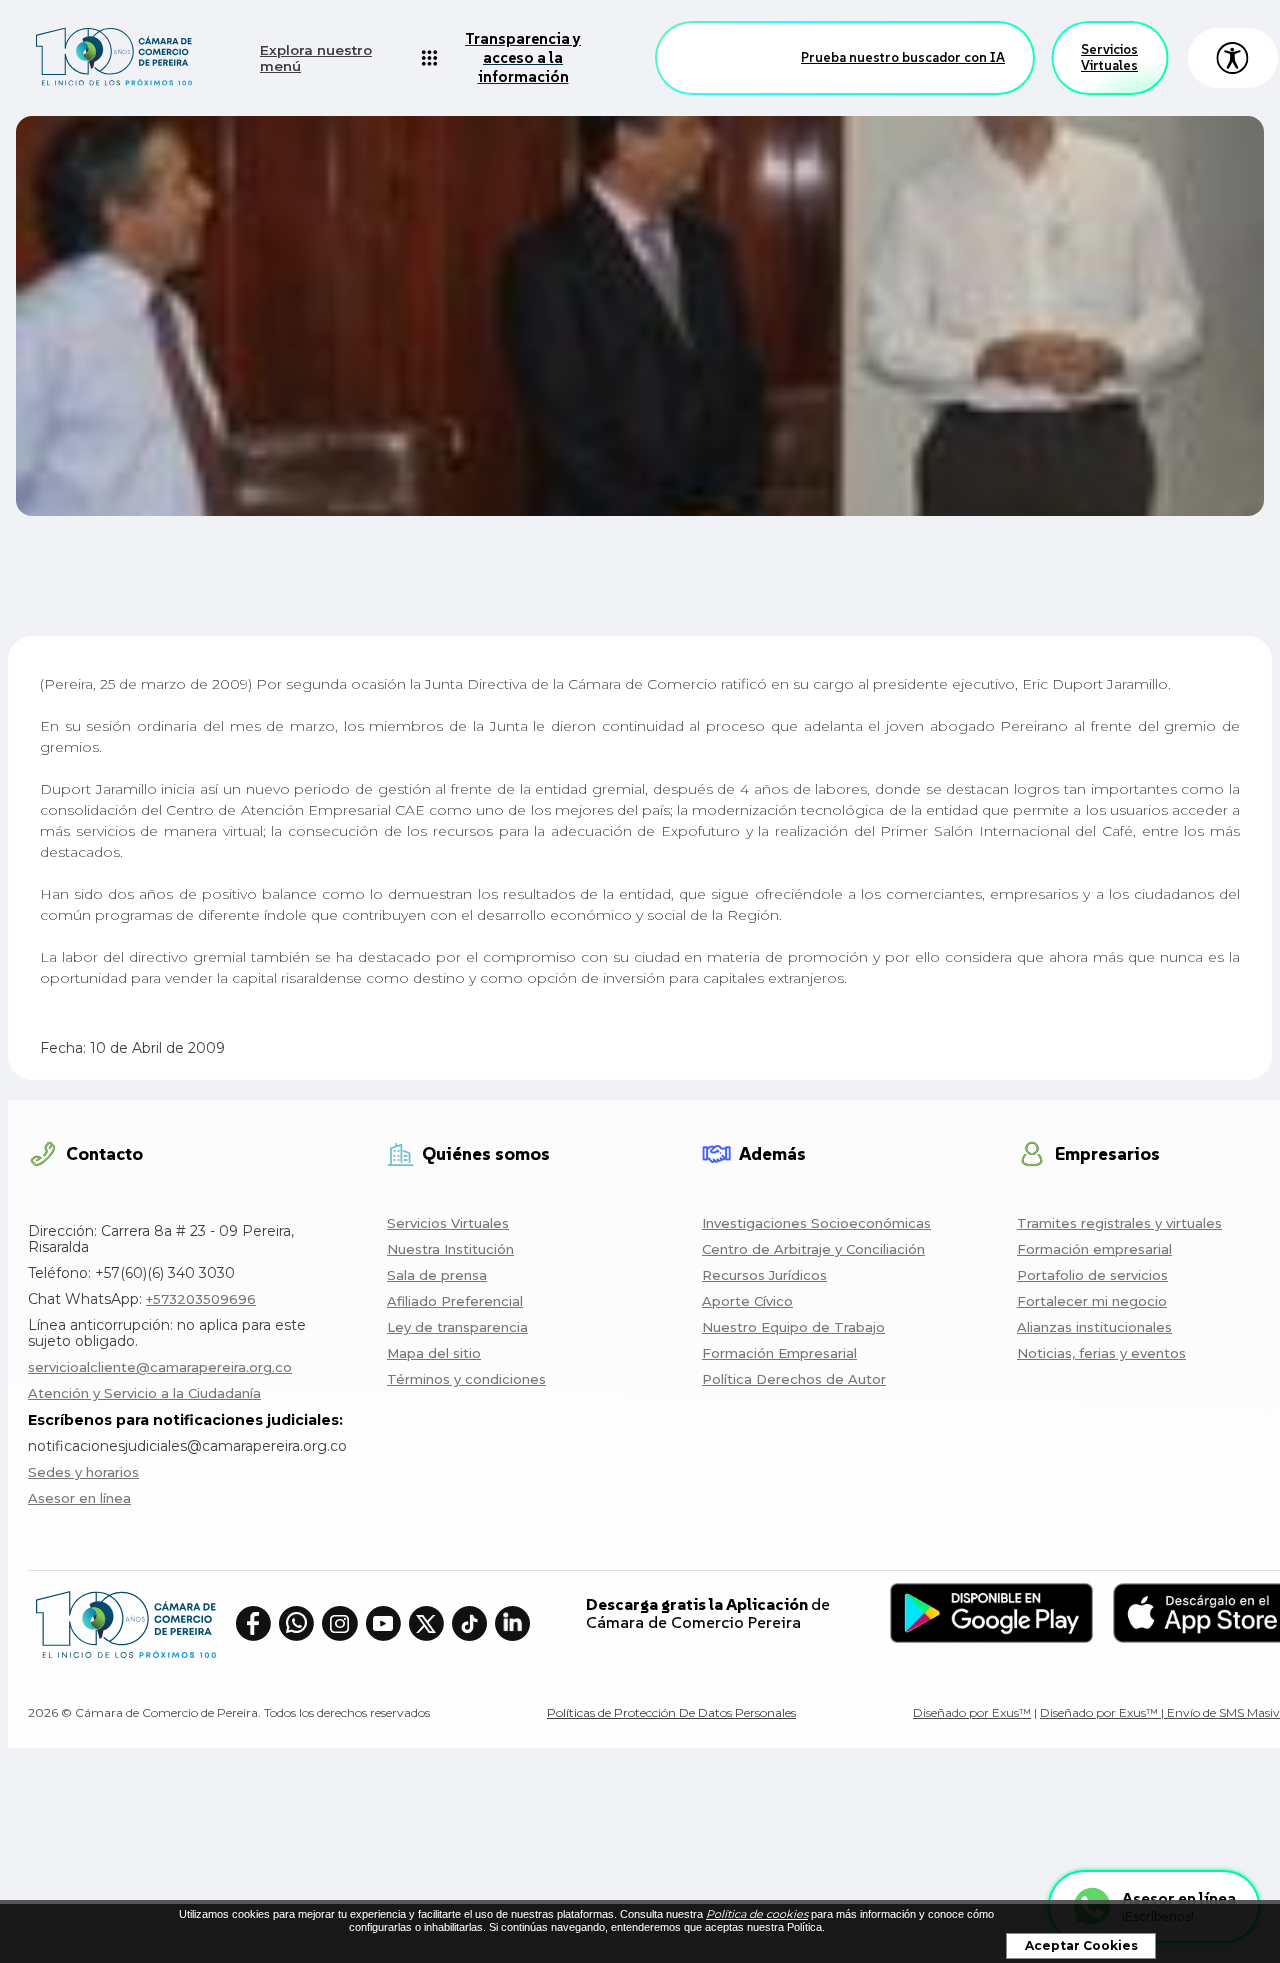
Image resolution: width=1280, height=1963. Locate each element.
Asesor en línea (79, 1498)
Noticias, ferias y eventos (1101, 1353)
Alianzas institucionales (1094, 1327)
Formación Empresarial (779, 1353)
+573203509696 (201, 1299)
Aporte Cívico (747, 1301)
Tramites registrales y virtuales (1119, 1223)
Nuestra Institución (450, 1249)
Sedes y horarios (83, 1472)
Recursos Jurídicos (764, 1275)
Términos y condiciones (466, 1379)
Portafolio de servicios (1092, 1275)
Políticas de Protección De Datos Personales (671, 1712)
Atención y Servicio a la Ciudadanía (144, 1393)
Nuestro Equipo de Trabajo (793, 1327)
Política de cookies (757, 1914)
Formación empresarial (1094, 1249)
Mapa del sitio (434, 1353)
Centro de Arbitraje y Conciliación (813, 1249)
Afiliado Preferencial (455, 1301)
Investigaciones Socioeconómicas (816, 1223)
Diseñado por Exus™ (972, 1712)
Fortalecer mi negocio (1092, 1301)
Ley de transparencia (457, 1327)
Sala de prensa (437, 1275)
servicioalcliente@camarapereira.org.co (160, 1367)
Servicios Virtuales (1109, 57)
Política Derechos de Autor (794, 1379)
